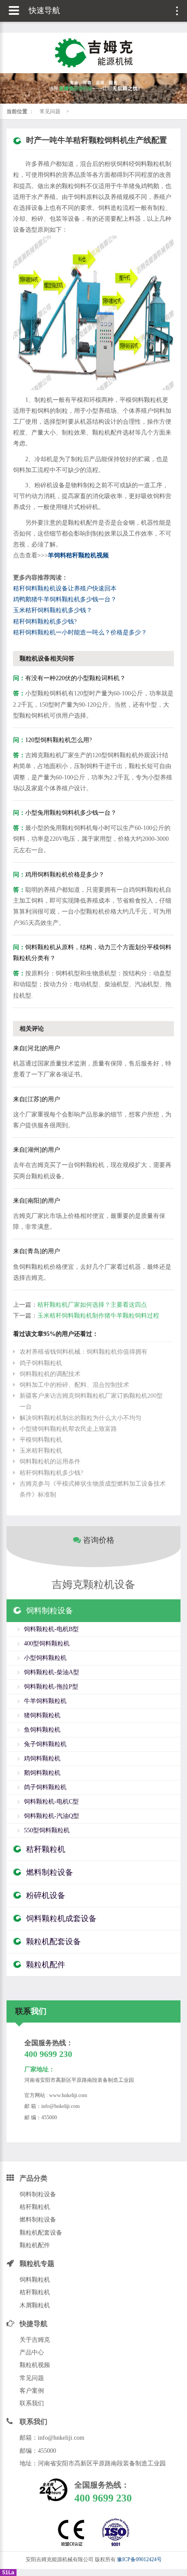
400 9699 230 (48, 2054)
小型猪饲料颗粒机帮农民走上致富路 (68, 1429)
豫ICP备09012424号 (139, 2559)
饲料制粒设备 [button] (50, 1611)
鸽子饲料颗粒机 (41, 1363)
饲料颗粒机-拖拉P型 (51, 1687)
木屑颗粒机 (35, 2305)
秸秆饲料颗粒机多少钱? (45, 622)
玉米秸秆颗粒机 (41, 1451)
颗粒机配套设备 (41, 2233)
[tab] (93, 1611)
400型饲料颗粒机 (47, 1644)
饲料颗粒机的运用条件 (50, 1462)
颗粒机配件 (35, 2245)
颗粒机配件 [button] (46, 1965)
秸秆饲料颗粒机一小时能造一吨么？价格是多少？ (80, 632)
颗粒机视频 (35, 2365)
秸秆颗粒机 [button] (46, 1849)
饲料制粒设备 (38, 2194)
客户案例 (32, 2391)
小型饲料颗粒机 (45, 1658)
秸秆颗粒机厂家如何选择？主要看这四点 (92, 1305)
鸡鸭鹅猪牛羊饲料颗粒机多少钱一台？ (65, 599)
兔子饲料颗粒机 (45, 1744)
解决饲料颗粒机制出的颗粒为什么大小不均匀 (80, 1418)
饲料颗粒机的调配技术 (50, 1374)
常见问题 (50, 111)
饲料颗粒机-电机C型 (51, 1802)
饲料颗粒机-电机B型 (51, 1629)
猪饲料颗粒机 (42, 1715)
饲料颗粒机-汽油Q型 (52, 1816)
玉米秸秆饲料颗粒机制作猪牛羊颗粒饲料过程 (98, 1316)
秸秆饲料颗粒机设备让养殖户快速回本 (65, 588)
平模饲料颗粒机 (41, 1440)
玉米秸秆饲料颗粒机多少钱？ (53, 610)
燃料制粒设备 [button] (50, 1872)
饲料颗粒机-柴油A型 (52, 1672)
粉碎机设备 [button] (46, 1895)
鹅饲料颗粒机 (42, 1773)
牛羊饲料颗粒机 (45, 1701)
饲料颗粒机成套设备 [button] (61, 1919)
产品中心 (32, 2352)
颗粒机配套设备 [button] (53, 1942)
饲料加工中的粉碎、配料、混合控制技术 (74, 1385)
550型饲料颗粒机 (47, 1830)
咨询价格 (98, 1540)
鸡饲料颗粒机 (42, 1758)
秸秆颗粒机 (35, 2207)
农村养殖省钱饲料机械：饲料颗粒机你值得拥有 (83, 1352)
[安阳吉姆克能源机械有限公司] (93, 53)
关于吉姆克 (35, 2340)
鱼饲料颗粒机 (42, 1730)
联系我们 (32, 2403)
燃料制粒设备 (38, 2220)
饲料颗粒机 (35, 2280)
